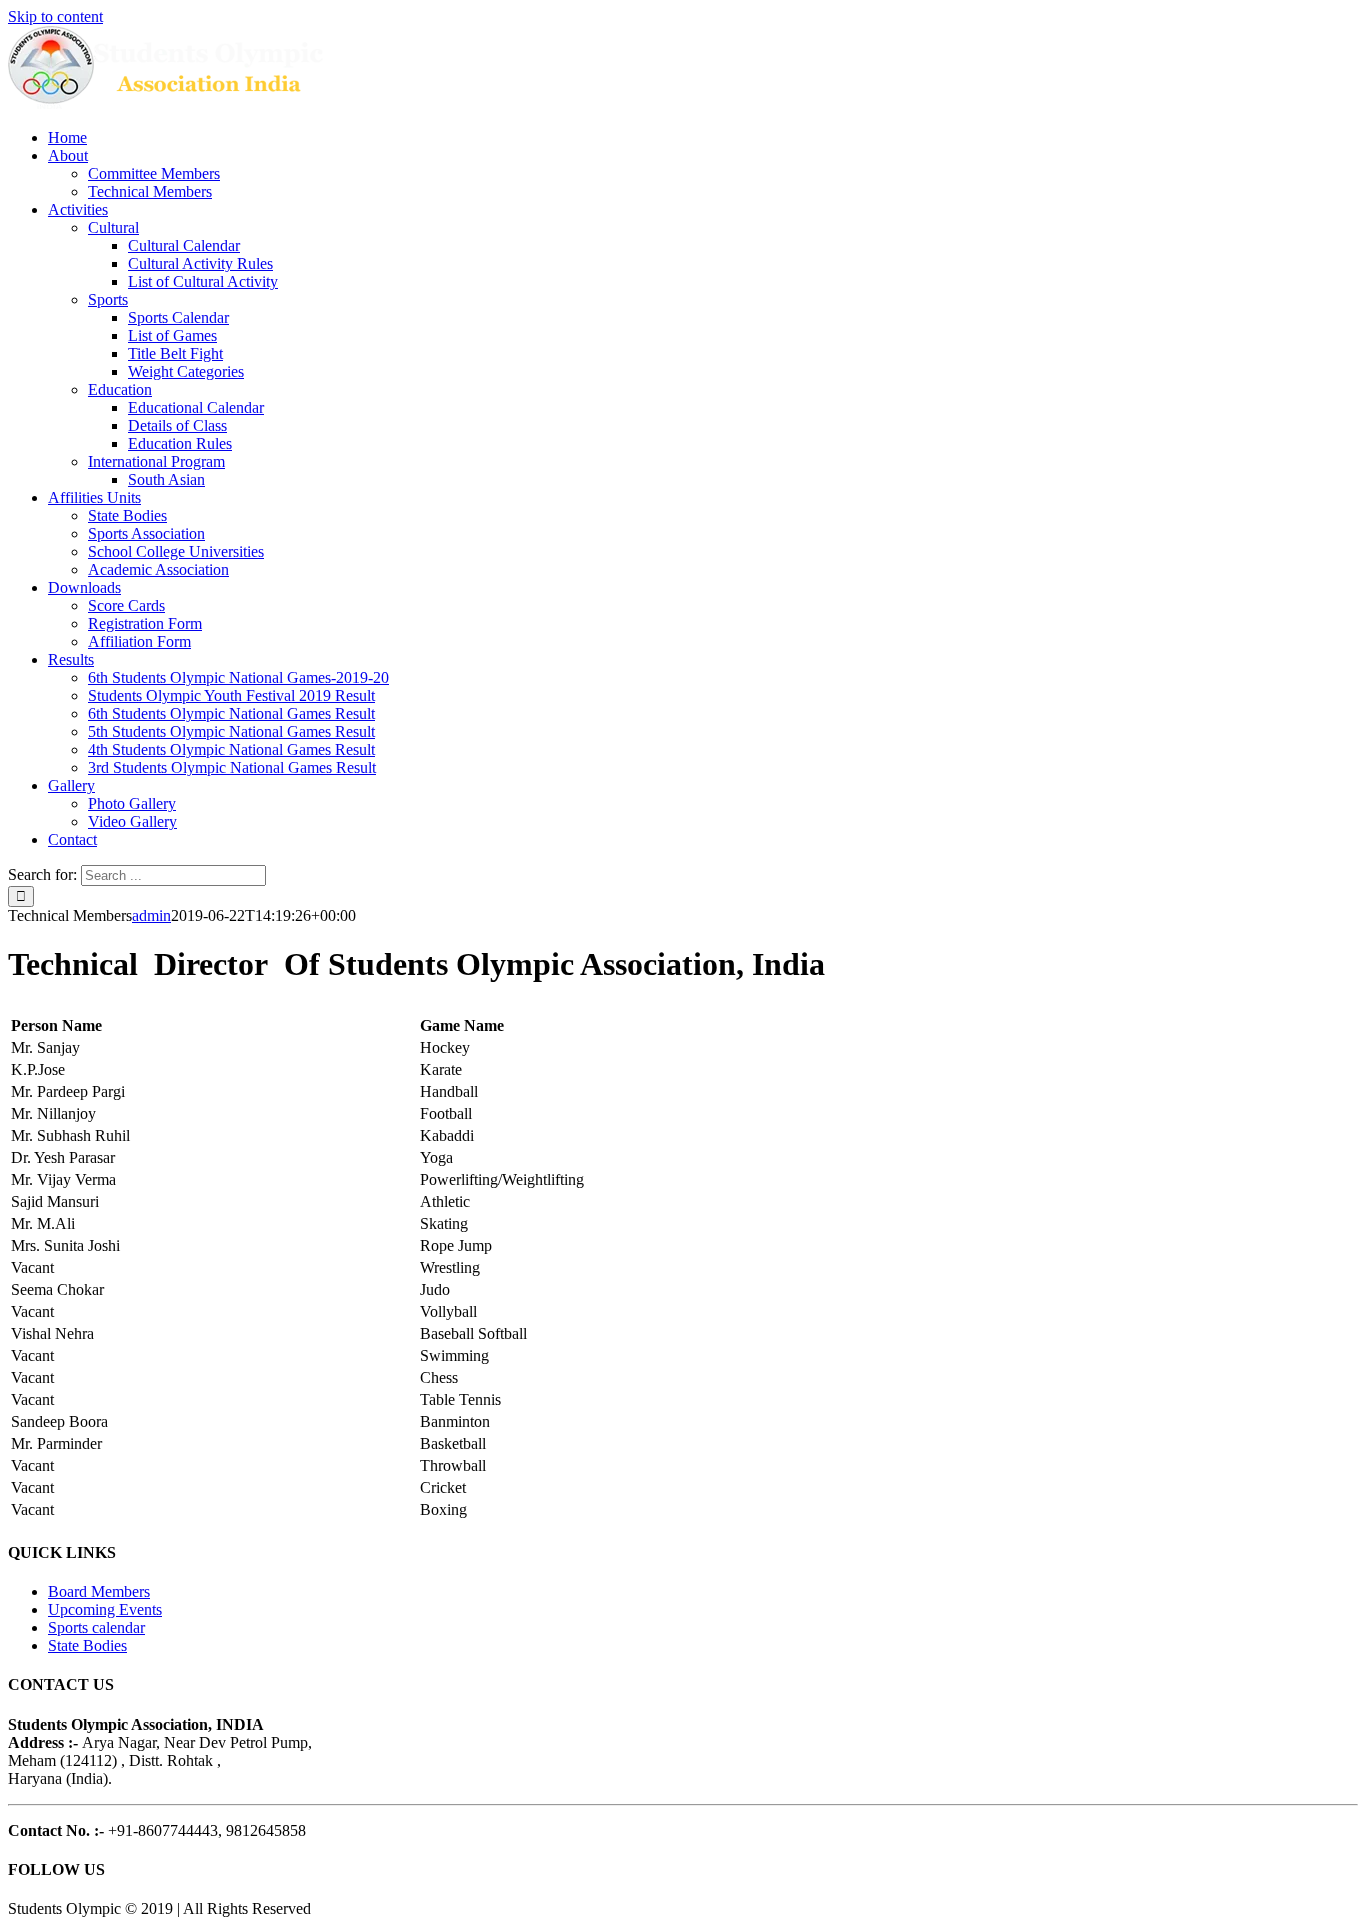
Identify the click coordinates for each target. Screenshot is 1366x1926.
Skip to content (55, 16)
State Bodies (87, 1645)
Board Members (99, 1591)
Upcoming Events (105, 1609)
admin (151, 915)
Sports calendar (96, 1627)
